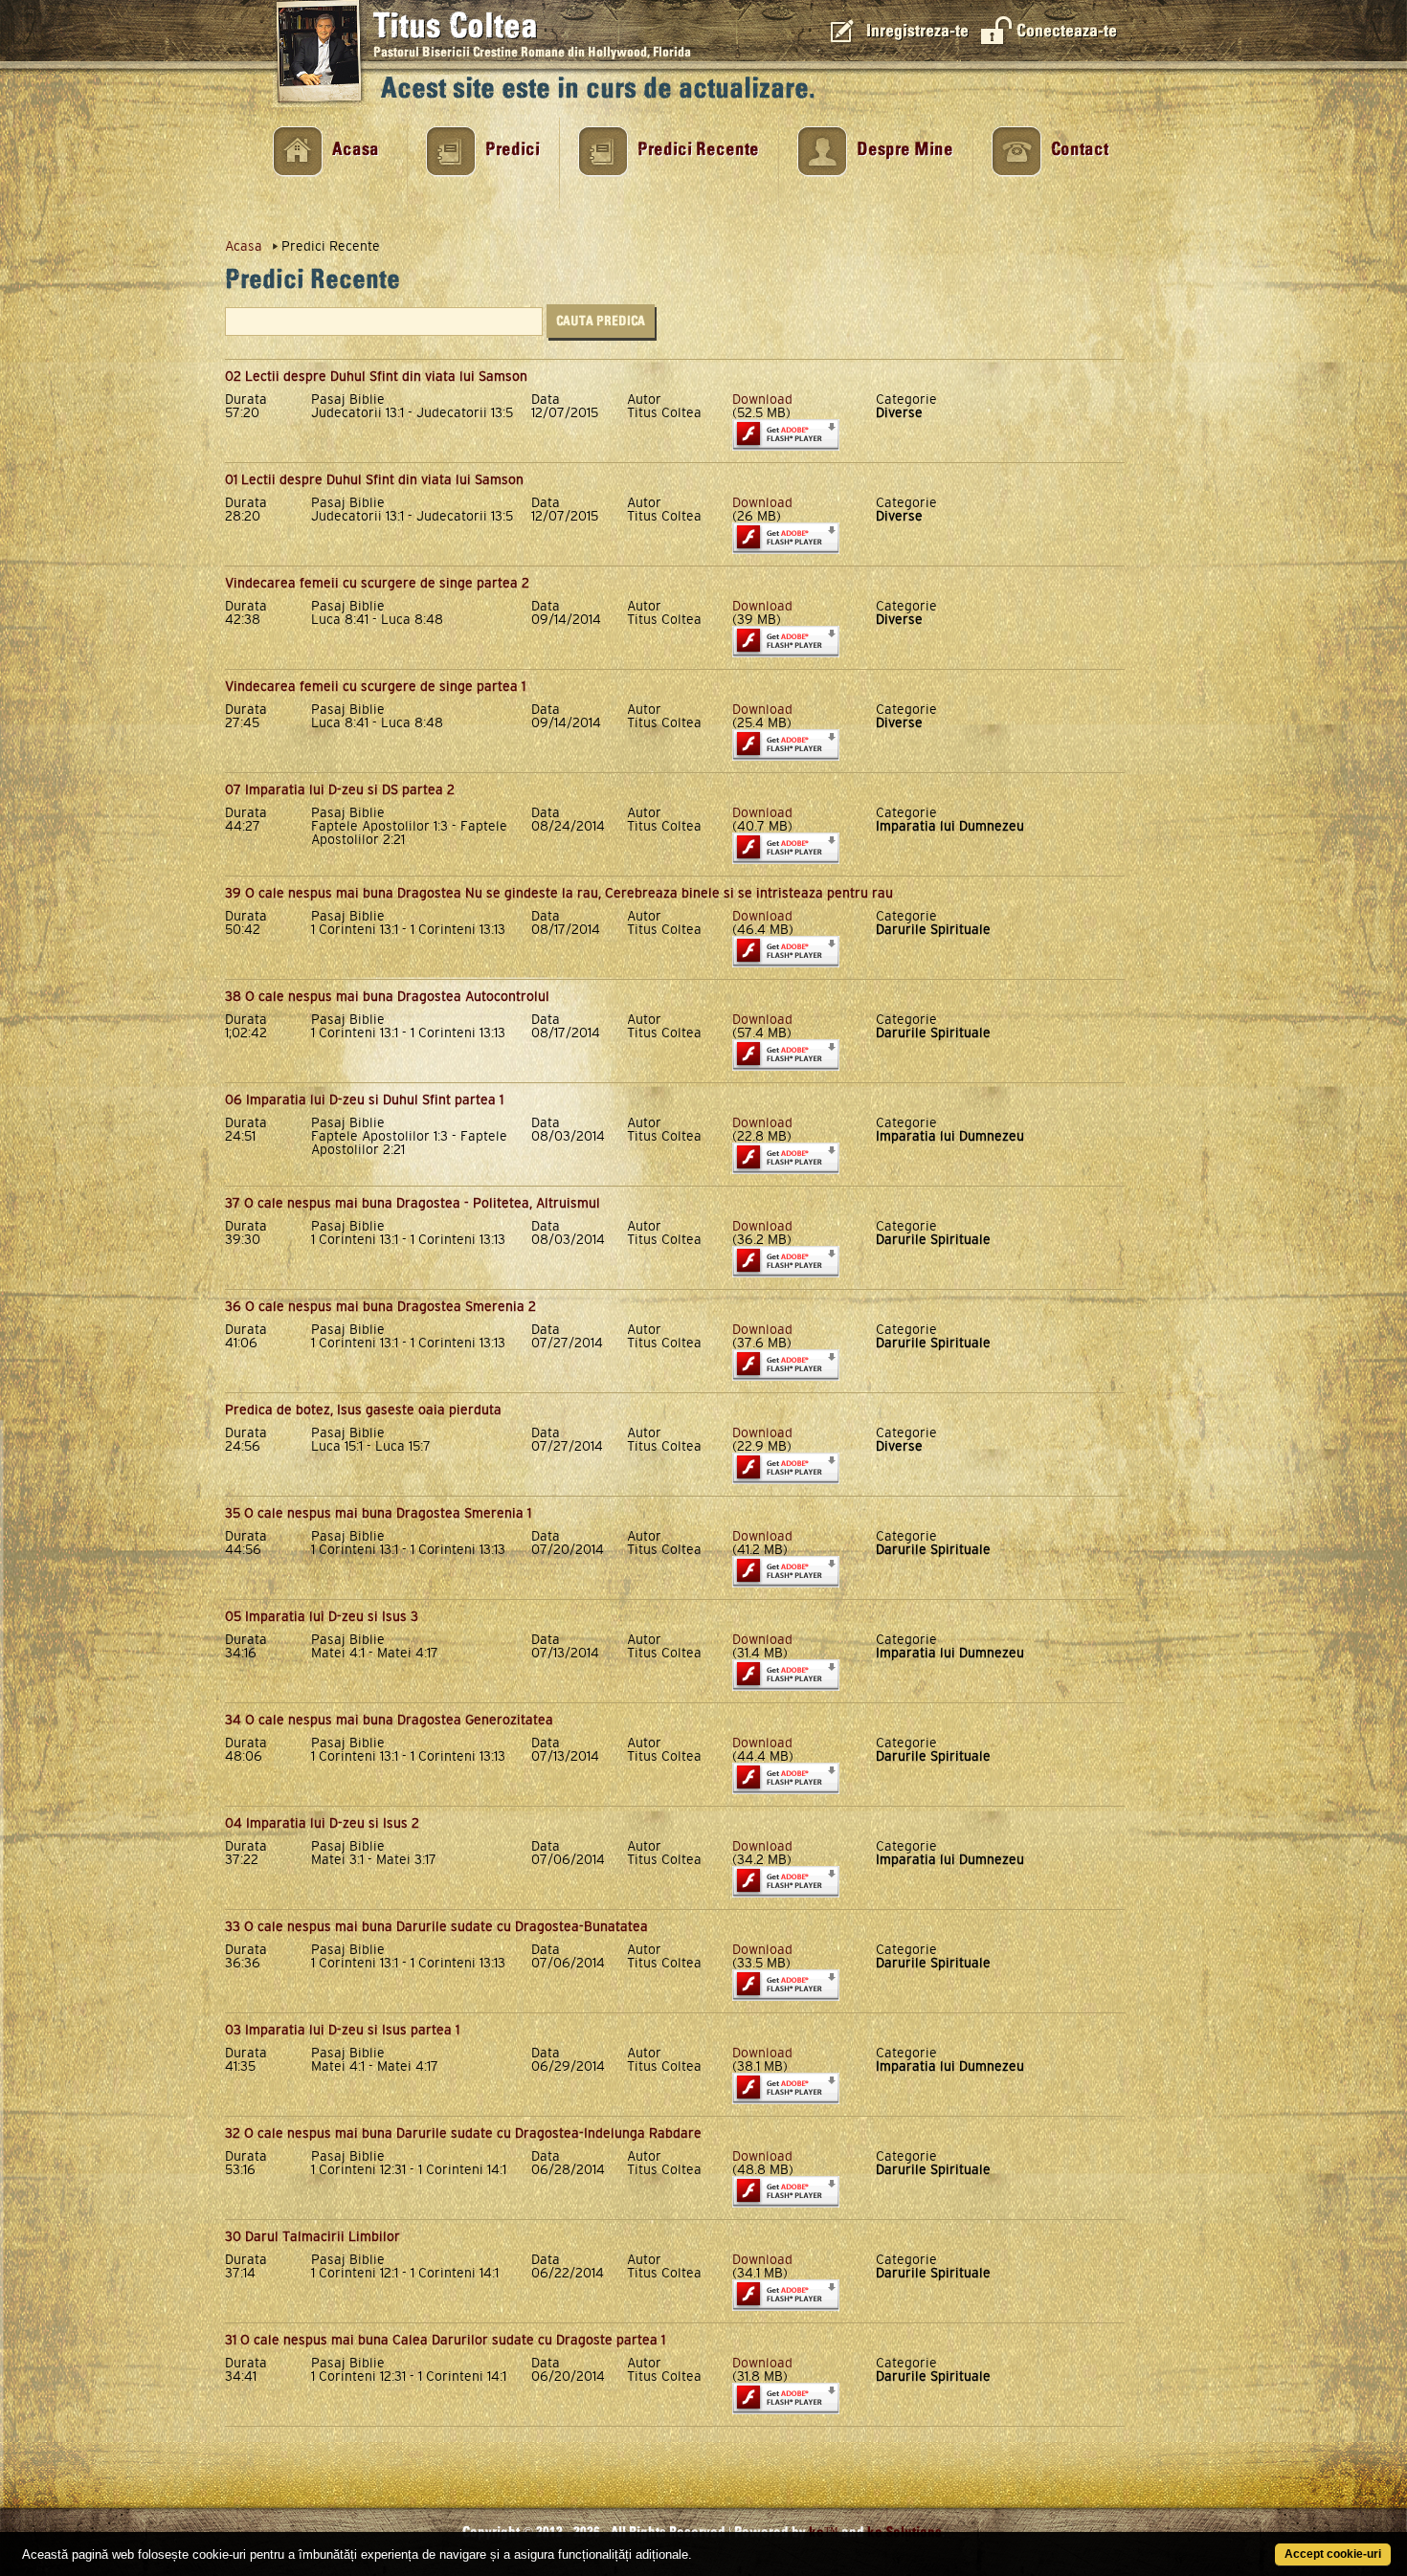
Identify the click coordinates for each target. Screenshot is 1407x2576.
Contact (1080, 150)
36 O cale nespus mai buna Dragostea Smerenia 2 (380, 1306)
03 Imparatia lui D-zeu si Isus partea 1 (342, 2030)
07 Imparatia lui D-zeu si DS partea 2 (340, 789)
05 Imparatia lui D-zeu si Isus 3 (322, 1616)
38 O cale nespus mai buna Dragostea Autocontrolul (387, 996)
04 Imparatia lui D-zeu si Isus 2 (322, 1823)
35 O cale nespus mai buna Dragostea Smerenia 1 (378, 1513)
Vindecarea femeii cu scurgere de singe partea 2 (377, 583)
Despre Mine (905, 150)
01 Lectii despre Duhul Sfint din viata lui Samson (374, 479)
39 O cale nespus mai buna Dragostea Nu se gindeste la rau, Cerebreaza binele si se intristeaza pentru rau (559, 893)
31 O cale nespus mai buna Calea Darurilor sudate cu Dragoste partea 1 (445, 2340)
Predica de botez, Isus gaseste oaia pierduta (363, 1410)
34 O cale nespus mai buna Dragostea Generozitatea (389, 1720)
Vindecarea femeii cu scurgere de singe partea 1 (375, 686)
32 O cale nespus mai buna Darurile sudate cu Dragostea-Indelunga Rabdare (463, 2133)
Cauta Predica (601, 321)
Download (762, 399)
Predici (513, 150)
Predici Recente (698, 150)
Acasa (356, 150)
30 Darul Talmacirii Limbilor (313, 2236)
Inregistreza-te (917, 31)
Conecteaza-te (1067, 31)
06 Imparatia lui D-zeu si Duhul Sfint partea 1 (364, 1099)
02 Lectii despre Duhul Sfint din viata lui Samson (376, 376)
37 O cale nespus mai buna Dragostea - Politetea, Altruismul (413, 1203)
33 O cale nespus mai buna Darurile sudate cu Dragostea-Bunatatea (436, 1926)
